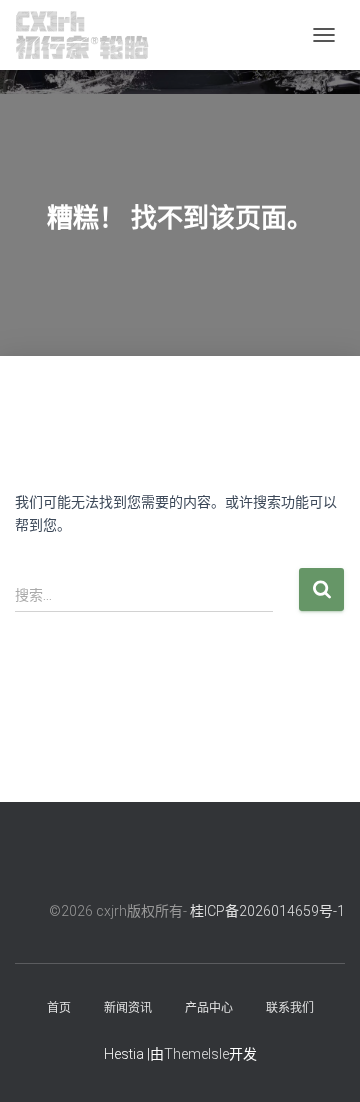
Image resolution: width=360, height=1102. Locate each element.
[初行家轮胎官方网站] (89, 35)
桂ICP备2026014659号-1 (267, 911)
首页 (59, 1008)
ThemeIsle (196, 1054)
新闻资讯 (128, 1008)
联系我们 (290, 1008)
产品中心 (209, 1008)
